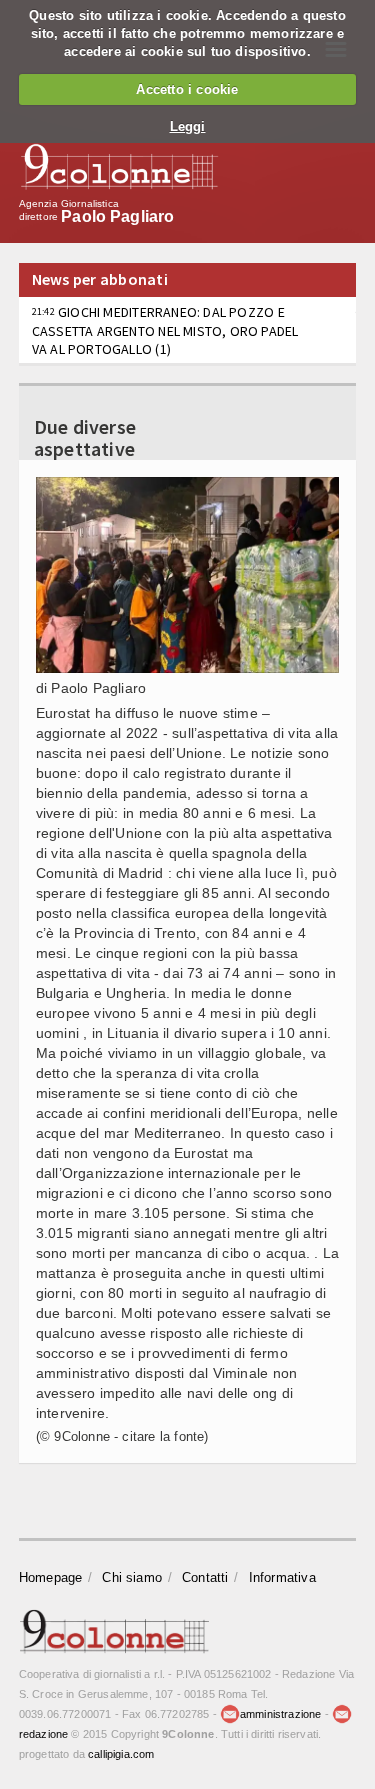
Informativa (282, 1577)
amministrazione (280, 1714)
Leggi (188, 126)
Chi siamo (132, 1577)
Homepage (51, 1577)
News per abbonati (100, 279)
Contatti (205, 1577)
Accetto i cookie (187, 89)
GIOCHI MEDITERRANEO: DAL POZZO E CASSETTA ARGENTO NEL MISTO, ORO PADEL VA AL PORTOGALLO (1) (165, 330)
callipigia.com (121, 1754)
